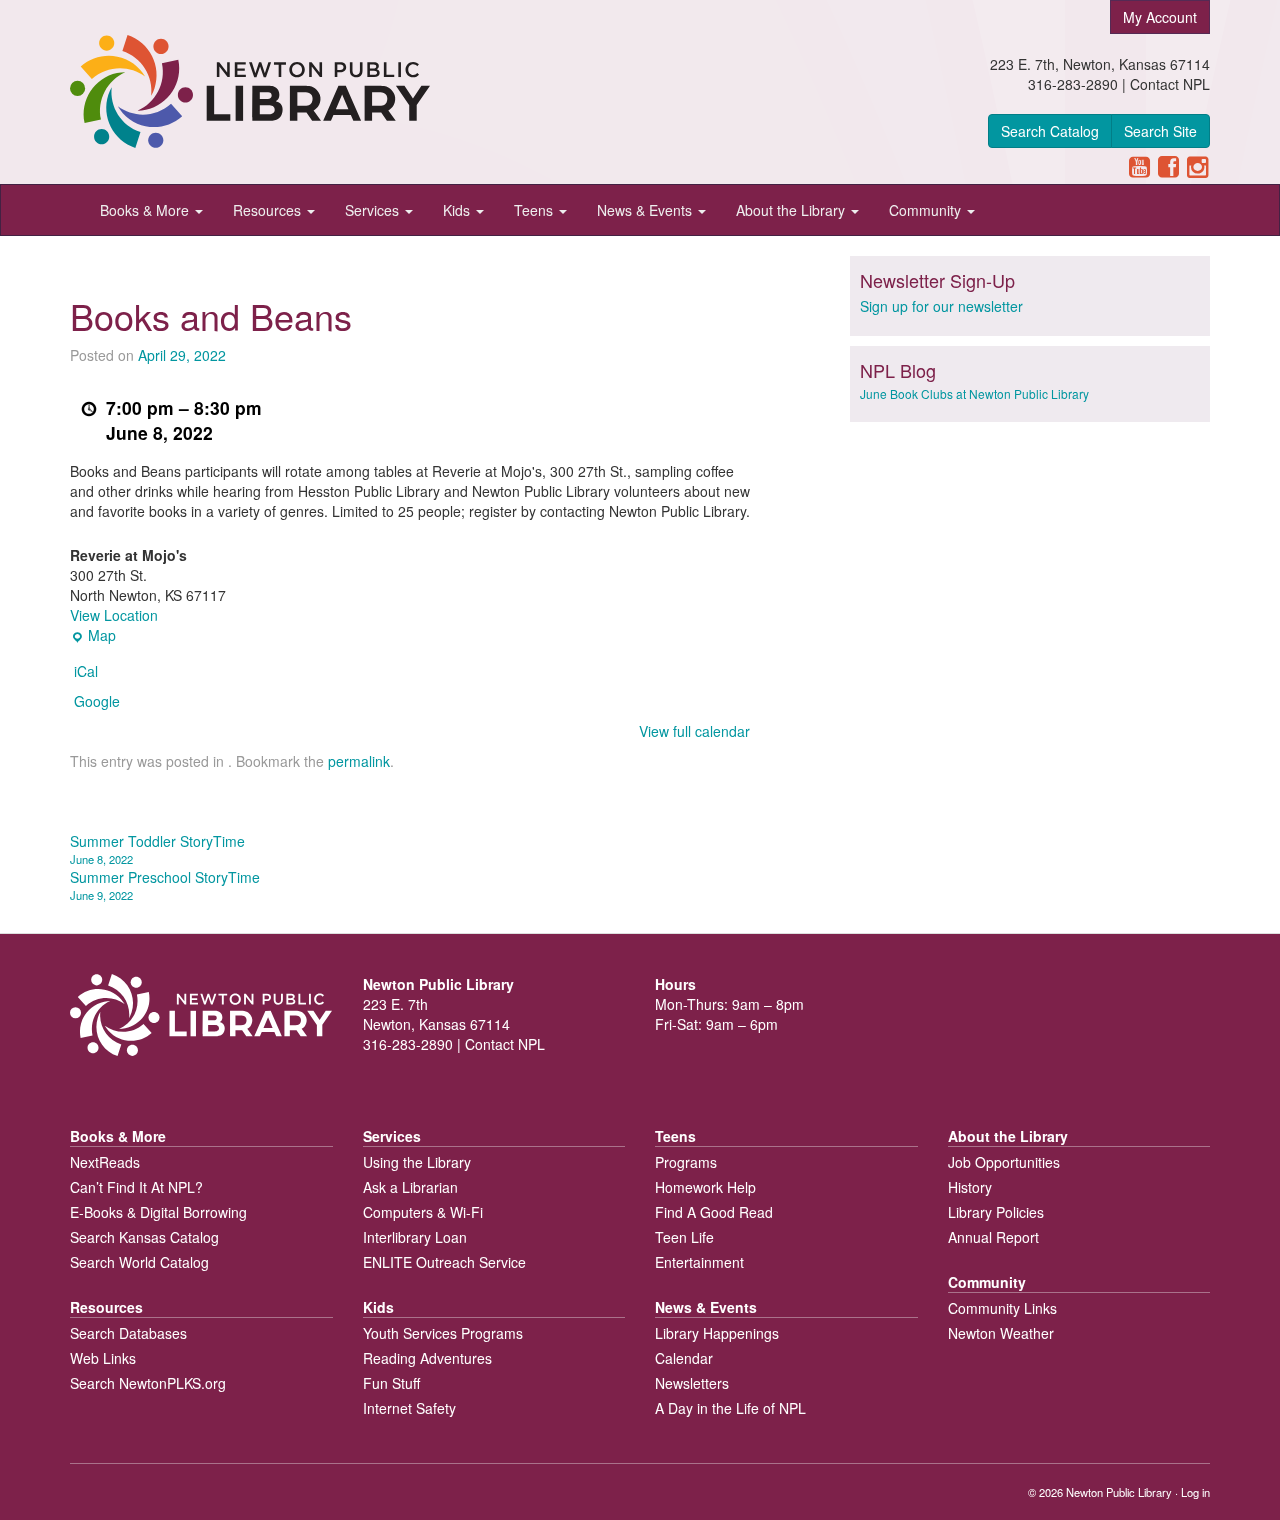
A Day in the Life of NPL (730, 1408)
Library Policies (996, 1212)
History (970, 1187)
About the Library (792, 210)
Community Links (1002, 1308)
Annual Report (993, 1237)
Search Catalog (1050, 131)
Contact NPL (1170, 84)
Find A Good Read (714, 1212)
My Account (1160, 17)
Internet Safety (409, 1408)
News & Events (646, 210)
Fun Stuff (391, 1383)
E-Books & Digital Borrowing (158, 1212)
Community (927, 210)
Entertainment (699, 1262)
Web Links (103, 1358)
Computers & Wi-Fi (423, 1212)
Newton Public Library (1119, 1492)
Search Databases (128, 1333)
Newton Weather (1001, 1333)
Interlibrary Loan (415, 1237)
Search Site (1160, 131)
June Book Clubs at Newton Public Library (974, 393)
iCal (86, 671)
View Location (114, 615)
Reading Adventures (427, 1358)
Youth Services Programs (443, 1333)
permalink (359, 761)
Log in (1195, 1492)
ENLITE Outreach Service (444, 1262)
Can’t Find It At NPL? (136, 1187)
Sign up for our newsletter (941, 306)
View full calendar (694, 731)
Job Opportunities (1004, 1162)
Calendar (684, 1358)
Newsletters (692, 1383)
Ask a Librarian (410, 1187)
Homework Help (705, 1187)
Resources (269, 210)
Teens (535, 210)
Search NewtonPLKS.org (148, 1383)
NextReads (105, 1162)
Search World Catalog (139, 1262)
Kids (458, 210)
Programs (686, 1162)
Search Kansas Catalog (144, 1237)
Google (97, 701)
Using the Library (417, 1162)
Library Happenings (717, 1333)
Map (93, 635)
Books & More (146, 210)
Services (374, 210)
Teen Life (684, 1237)
